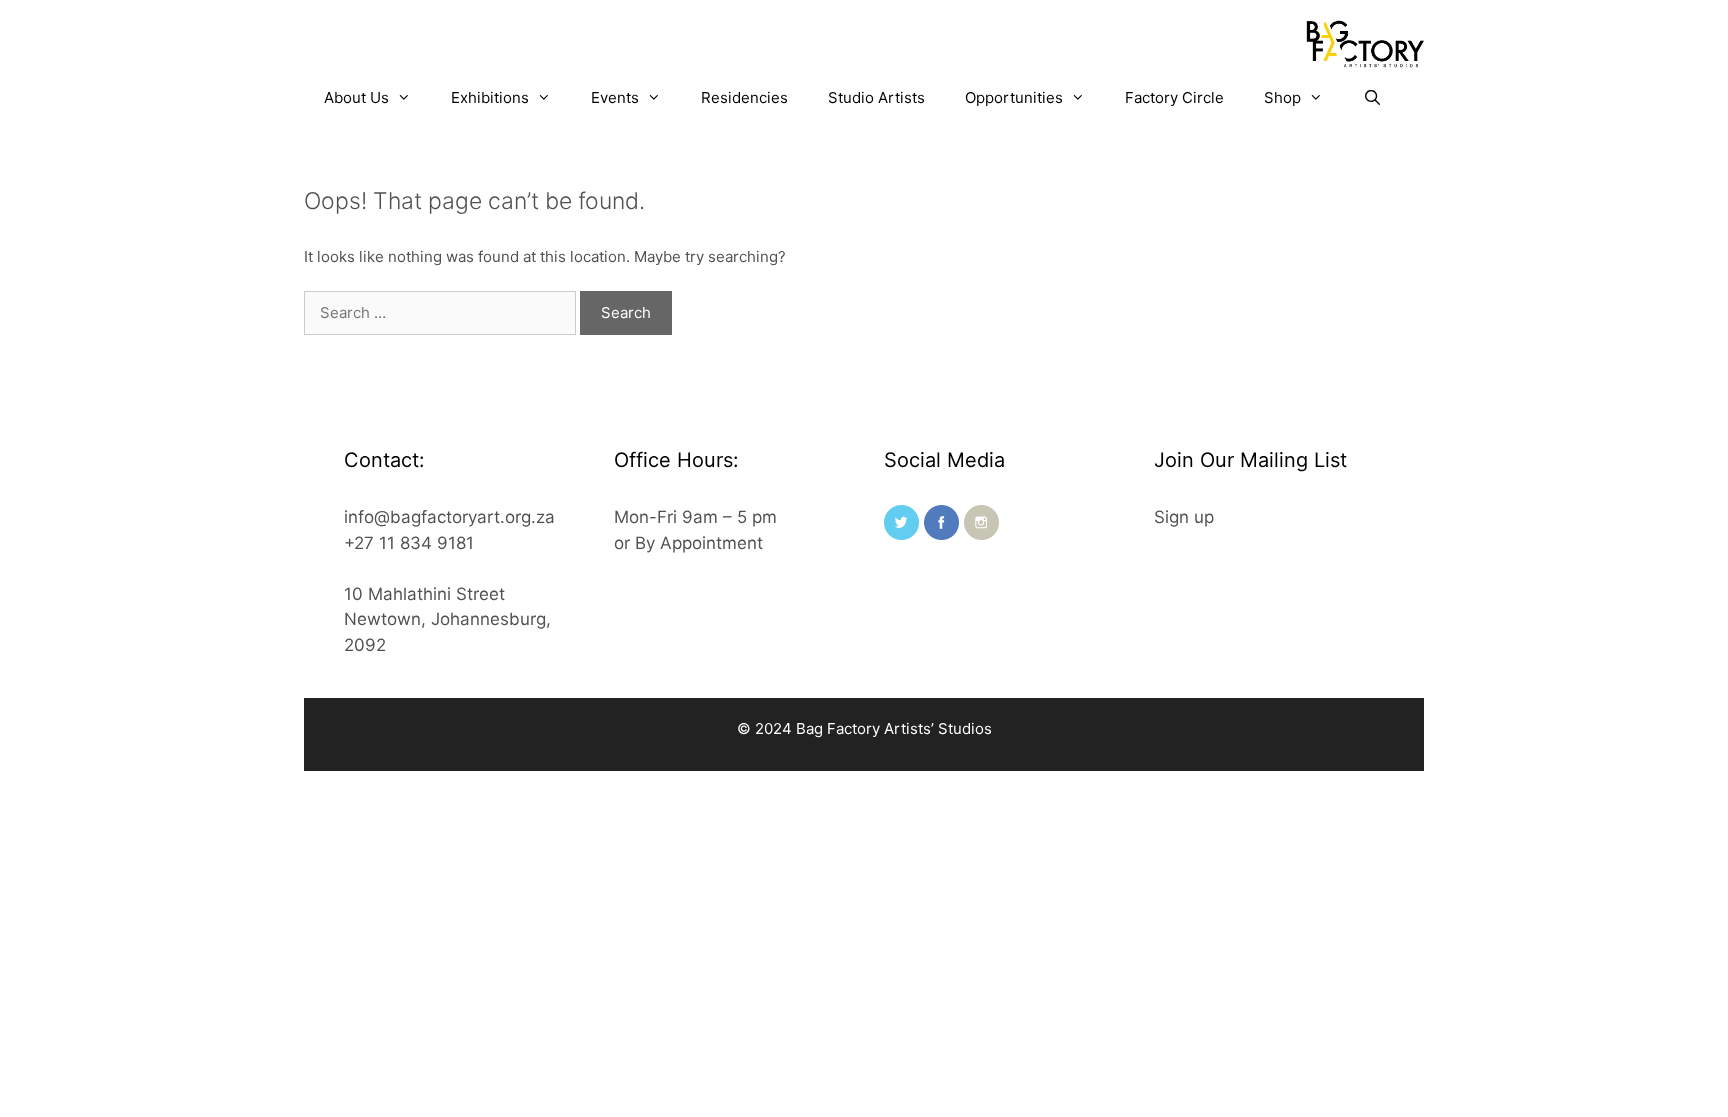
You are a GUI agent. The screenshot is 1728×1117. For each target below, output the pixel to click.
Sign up (1184, 517)
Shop (1282, 97)
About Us (356, 97)
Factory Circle (1174, 97)
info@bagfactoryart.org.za (449, 517)
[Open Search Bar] (1372, 98)
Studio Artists (876, 97)
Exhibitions (490, 97)
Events (615, 97)
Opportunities (1014, 97)
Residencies (744, 97)
